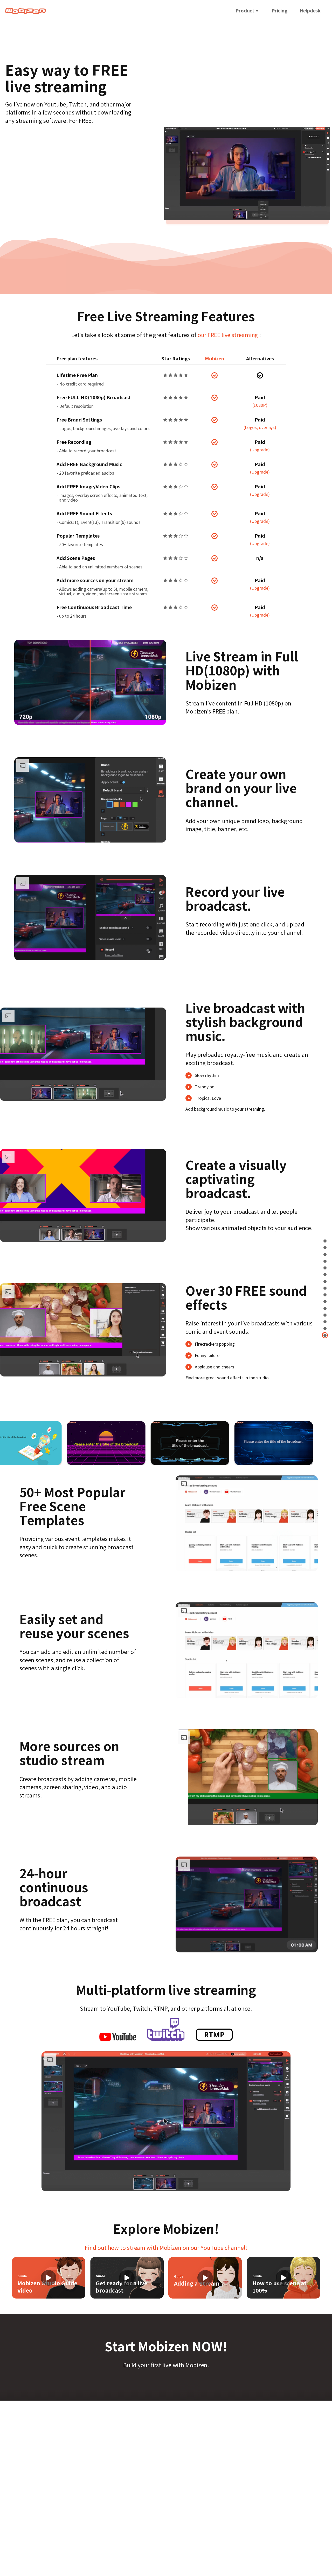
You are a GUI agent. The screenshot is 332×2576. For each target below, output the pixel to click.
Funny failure (207, 1355)
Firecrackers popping (215, 1344)
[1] (325, 1241)
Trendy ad (205, 1087)
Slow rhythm (207, 1075)
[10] (325, 1295)
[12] (325, 1308)
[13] (325, 1315)
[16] (325, 1335)
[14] (325, 1322)
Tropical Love (208, 1098)
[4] (325, 1261)
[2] (325, 1248)
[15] (325, 1328)
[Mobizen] (26, 11)
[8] (325, 1281)
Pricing (279, 11)
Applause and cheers (215, 1367)
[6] (325, 1275)
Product (245, 11)
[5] (325, 1268)
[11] (325, 1301)
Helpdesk (310, 11)
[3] (325, 1254)
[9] (325, 1288)
